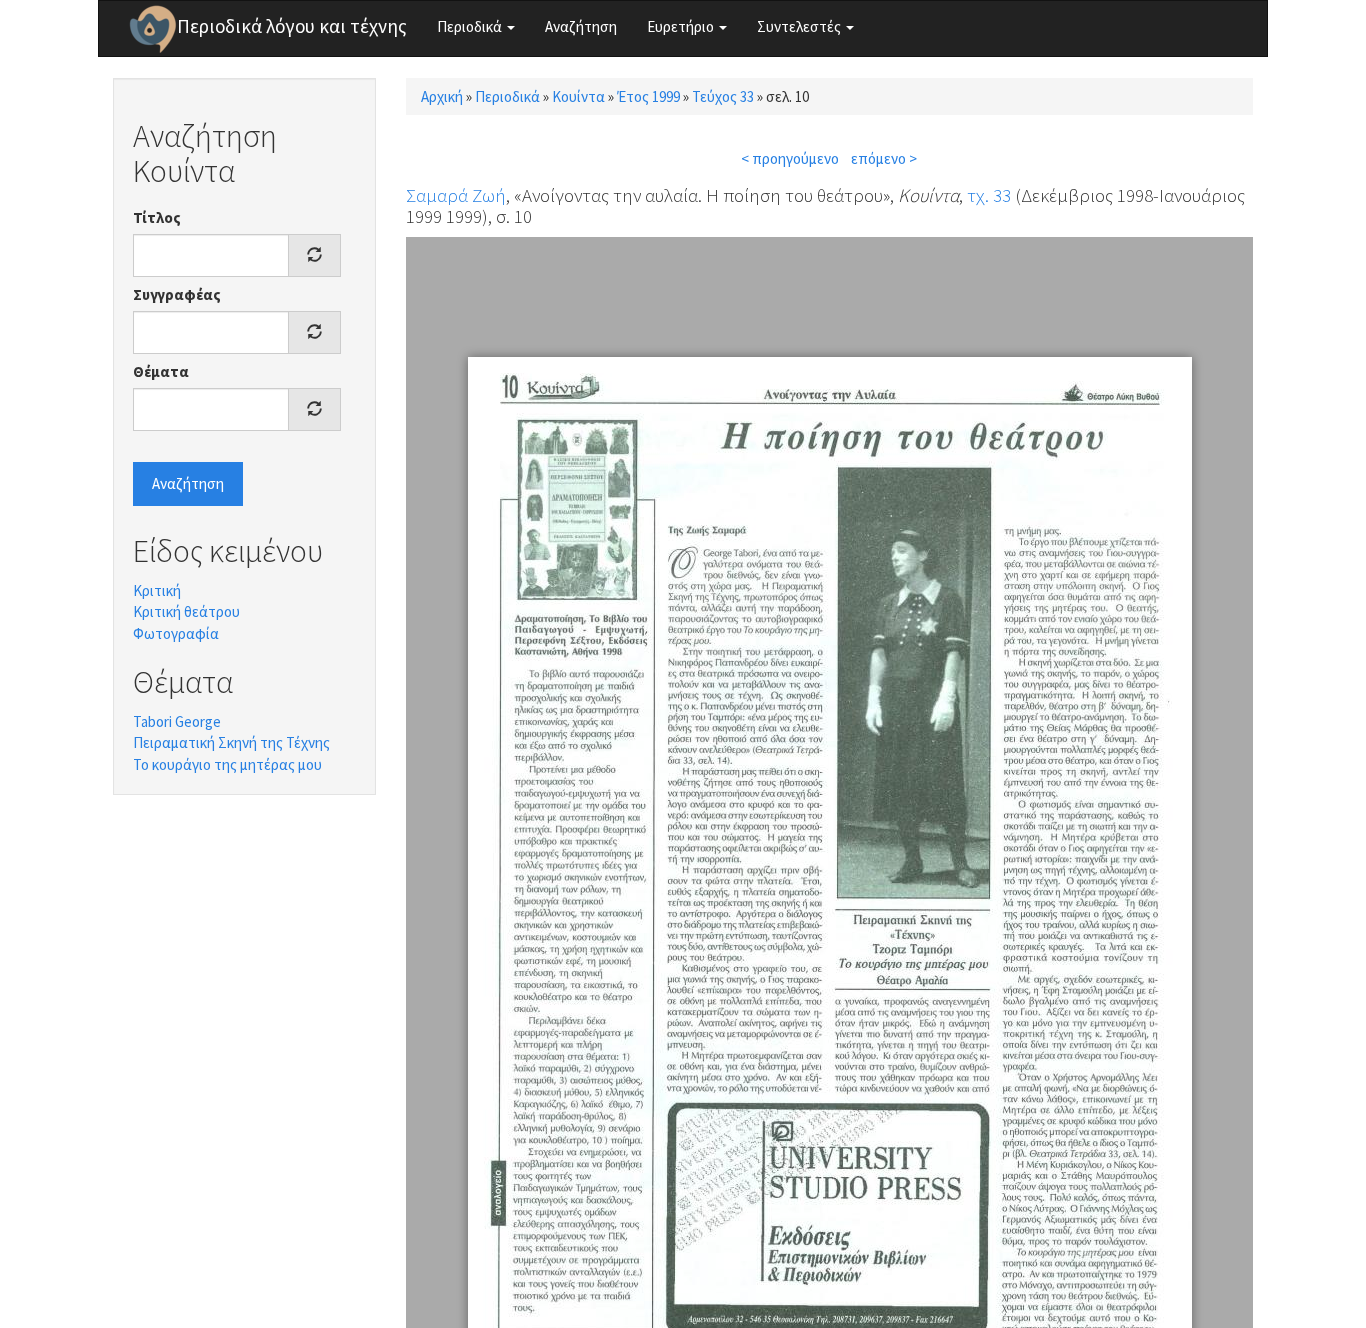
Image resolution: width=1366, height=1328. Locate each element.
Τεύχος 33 (723, 96)
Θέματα (161, 371)
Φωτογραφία (176, 633)
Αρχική (442, 96)
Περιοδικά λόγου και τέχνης (292, 26)
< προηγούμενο (790, 158)
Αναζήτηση (581, 26)
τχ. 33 (989, 195)
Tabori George (177, 721)
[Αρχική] (153, 29)
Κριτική (157, 590)
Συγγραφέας (177, 294)
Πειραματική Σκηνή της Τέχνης (231, 742)
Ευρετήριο (682, 26)
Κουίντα (578, 96)
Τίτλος (157, 217)
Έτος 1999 (648, 96)
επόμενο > (884, 158)
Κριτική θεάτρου (186, 611)
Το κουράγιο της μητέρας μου (227, 764)
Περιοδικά (471, 26)
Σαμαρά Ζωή (456, 195)
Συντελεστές (800, 26)
